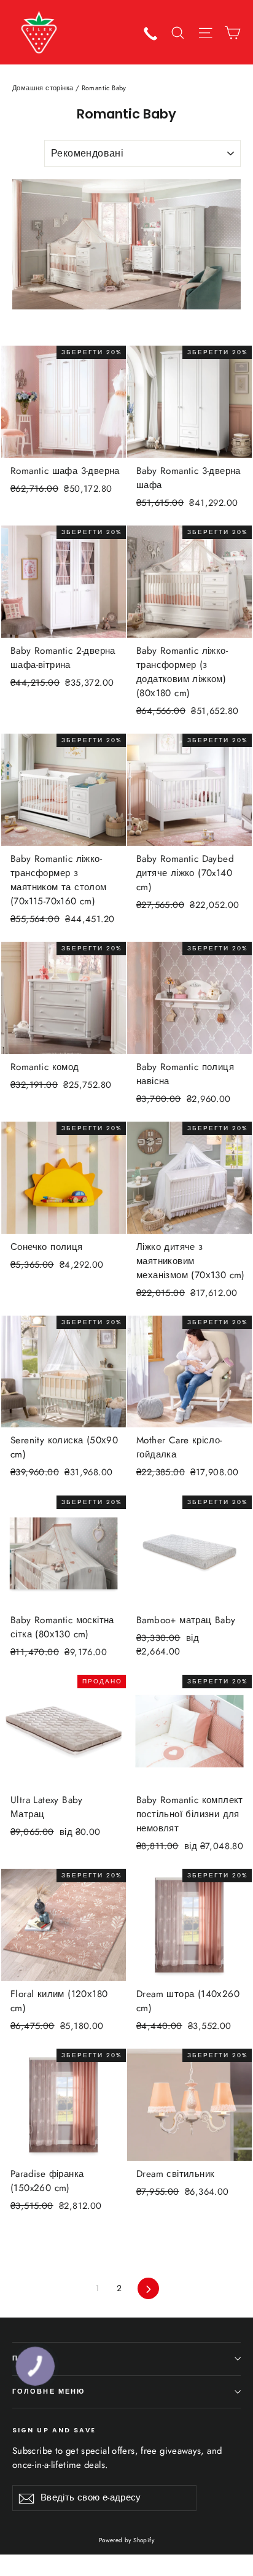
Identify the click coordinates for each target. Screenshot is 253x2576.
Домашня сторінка (43, 88)
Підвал (29, 2358)
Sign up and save (54, 2430)
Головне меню (49, 2392)
